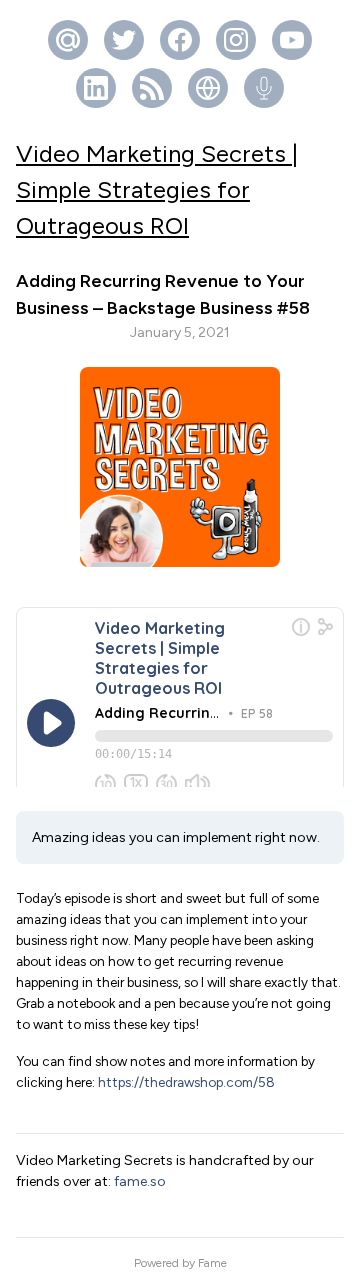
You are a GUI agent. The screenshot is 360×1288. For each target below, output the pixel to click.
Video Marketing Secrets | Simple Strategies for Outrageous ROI (157, 189)
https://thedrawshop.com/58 (186, 1082)
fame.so (140, 1181)
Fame (212, 1263)
